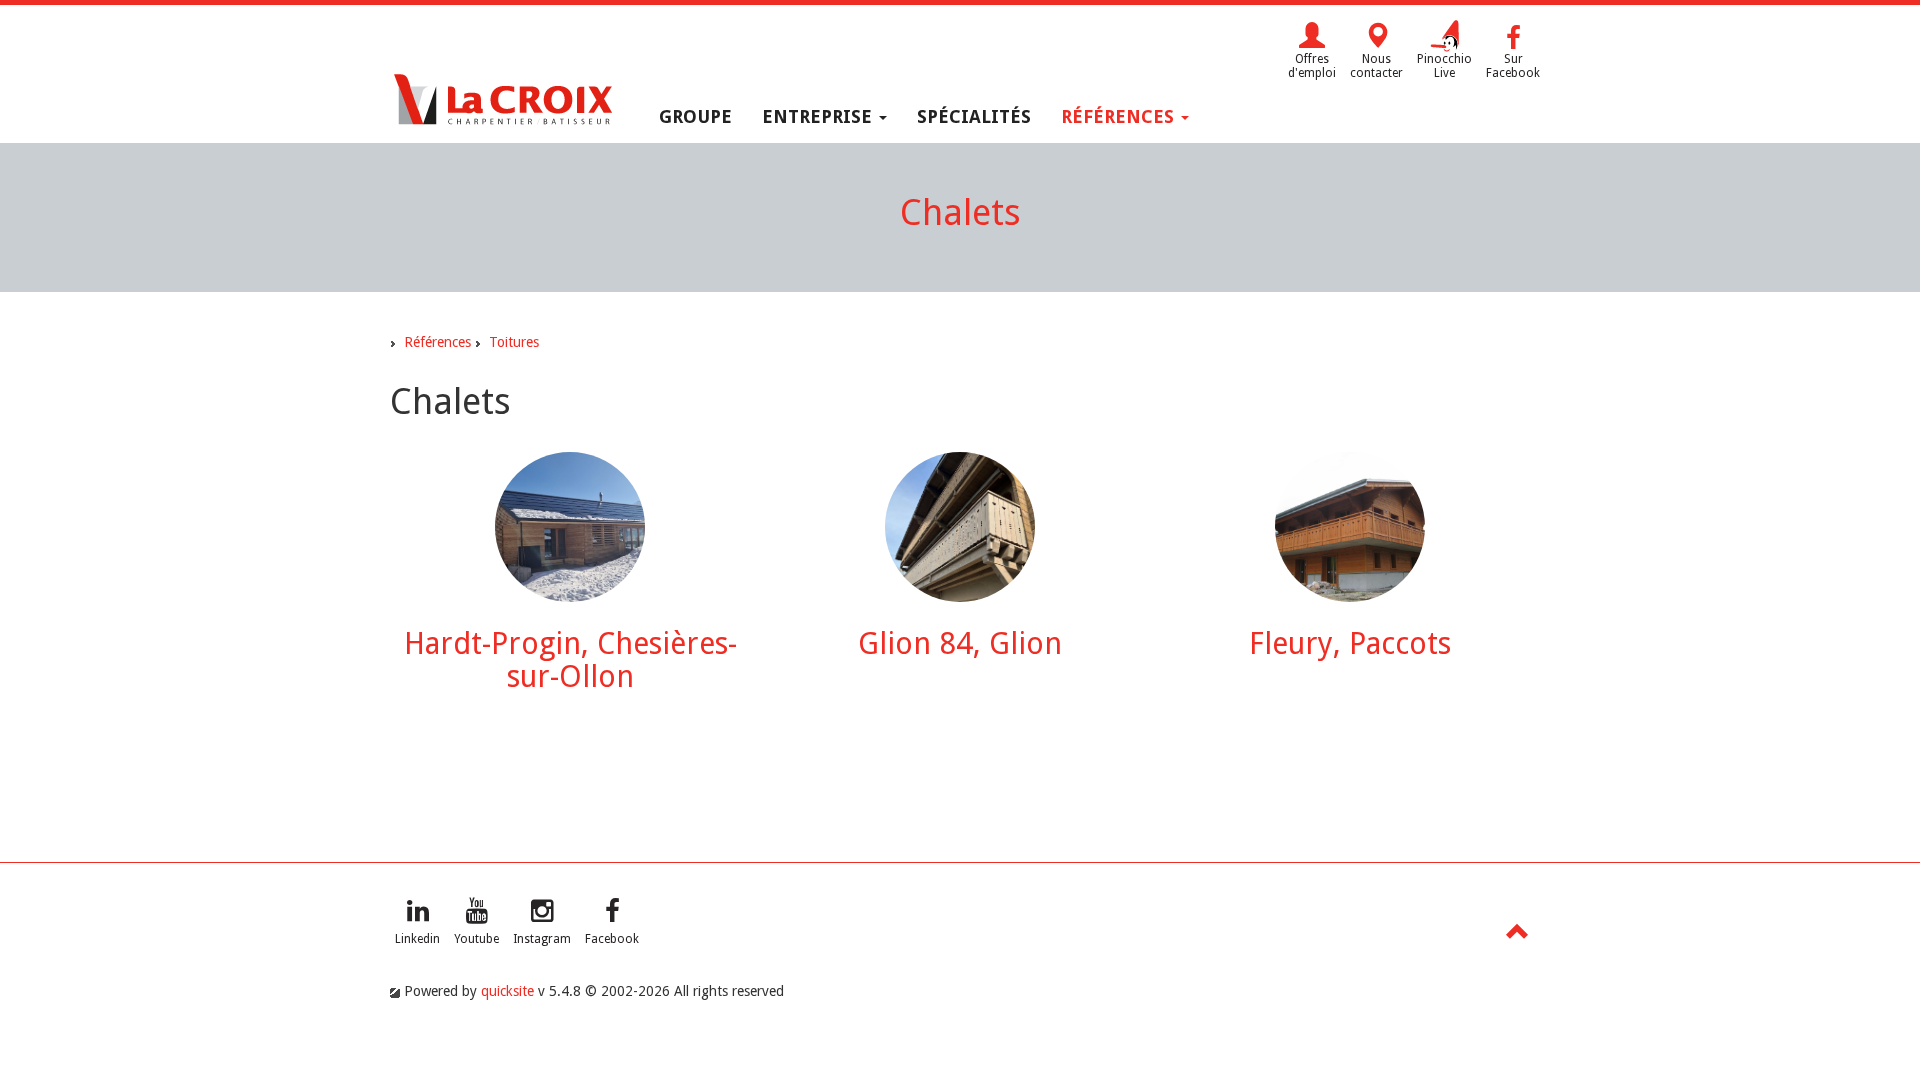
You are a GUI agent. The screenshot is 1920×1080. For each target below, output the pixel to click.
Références (1120, 116)
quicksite (507, 991)
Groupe (695, 116)
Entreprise (819, 116)
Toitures (514, 342)
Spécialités (974, 116)
